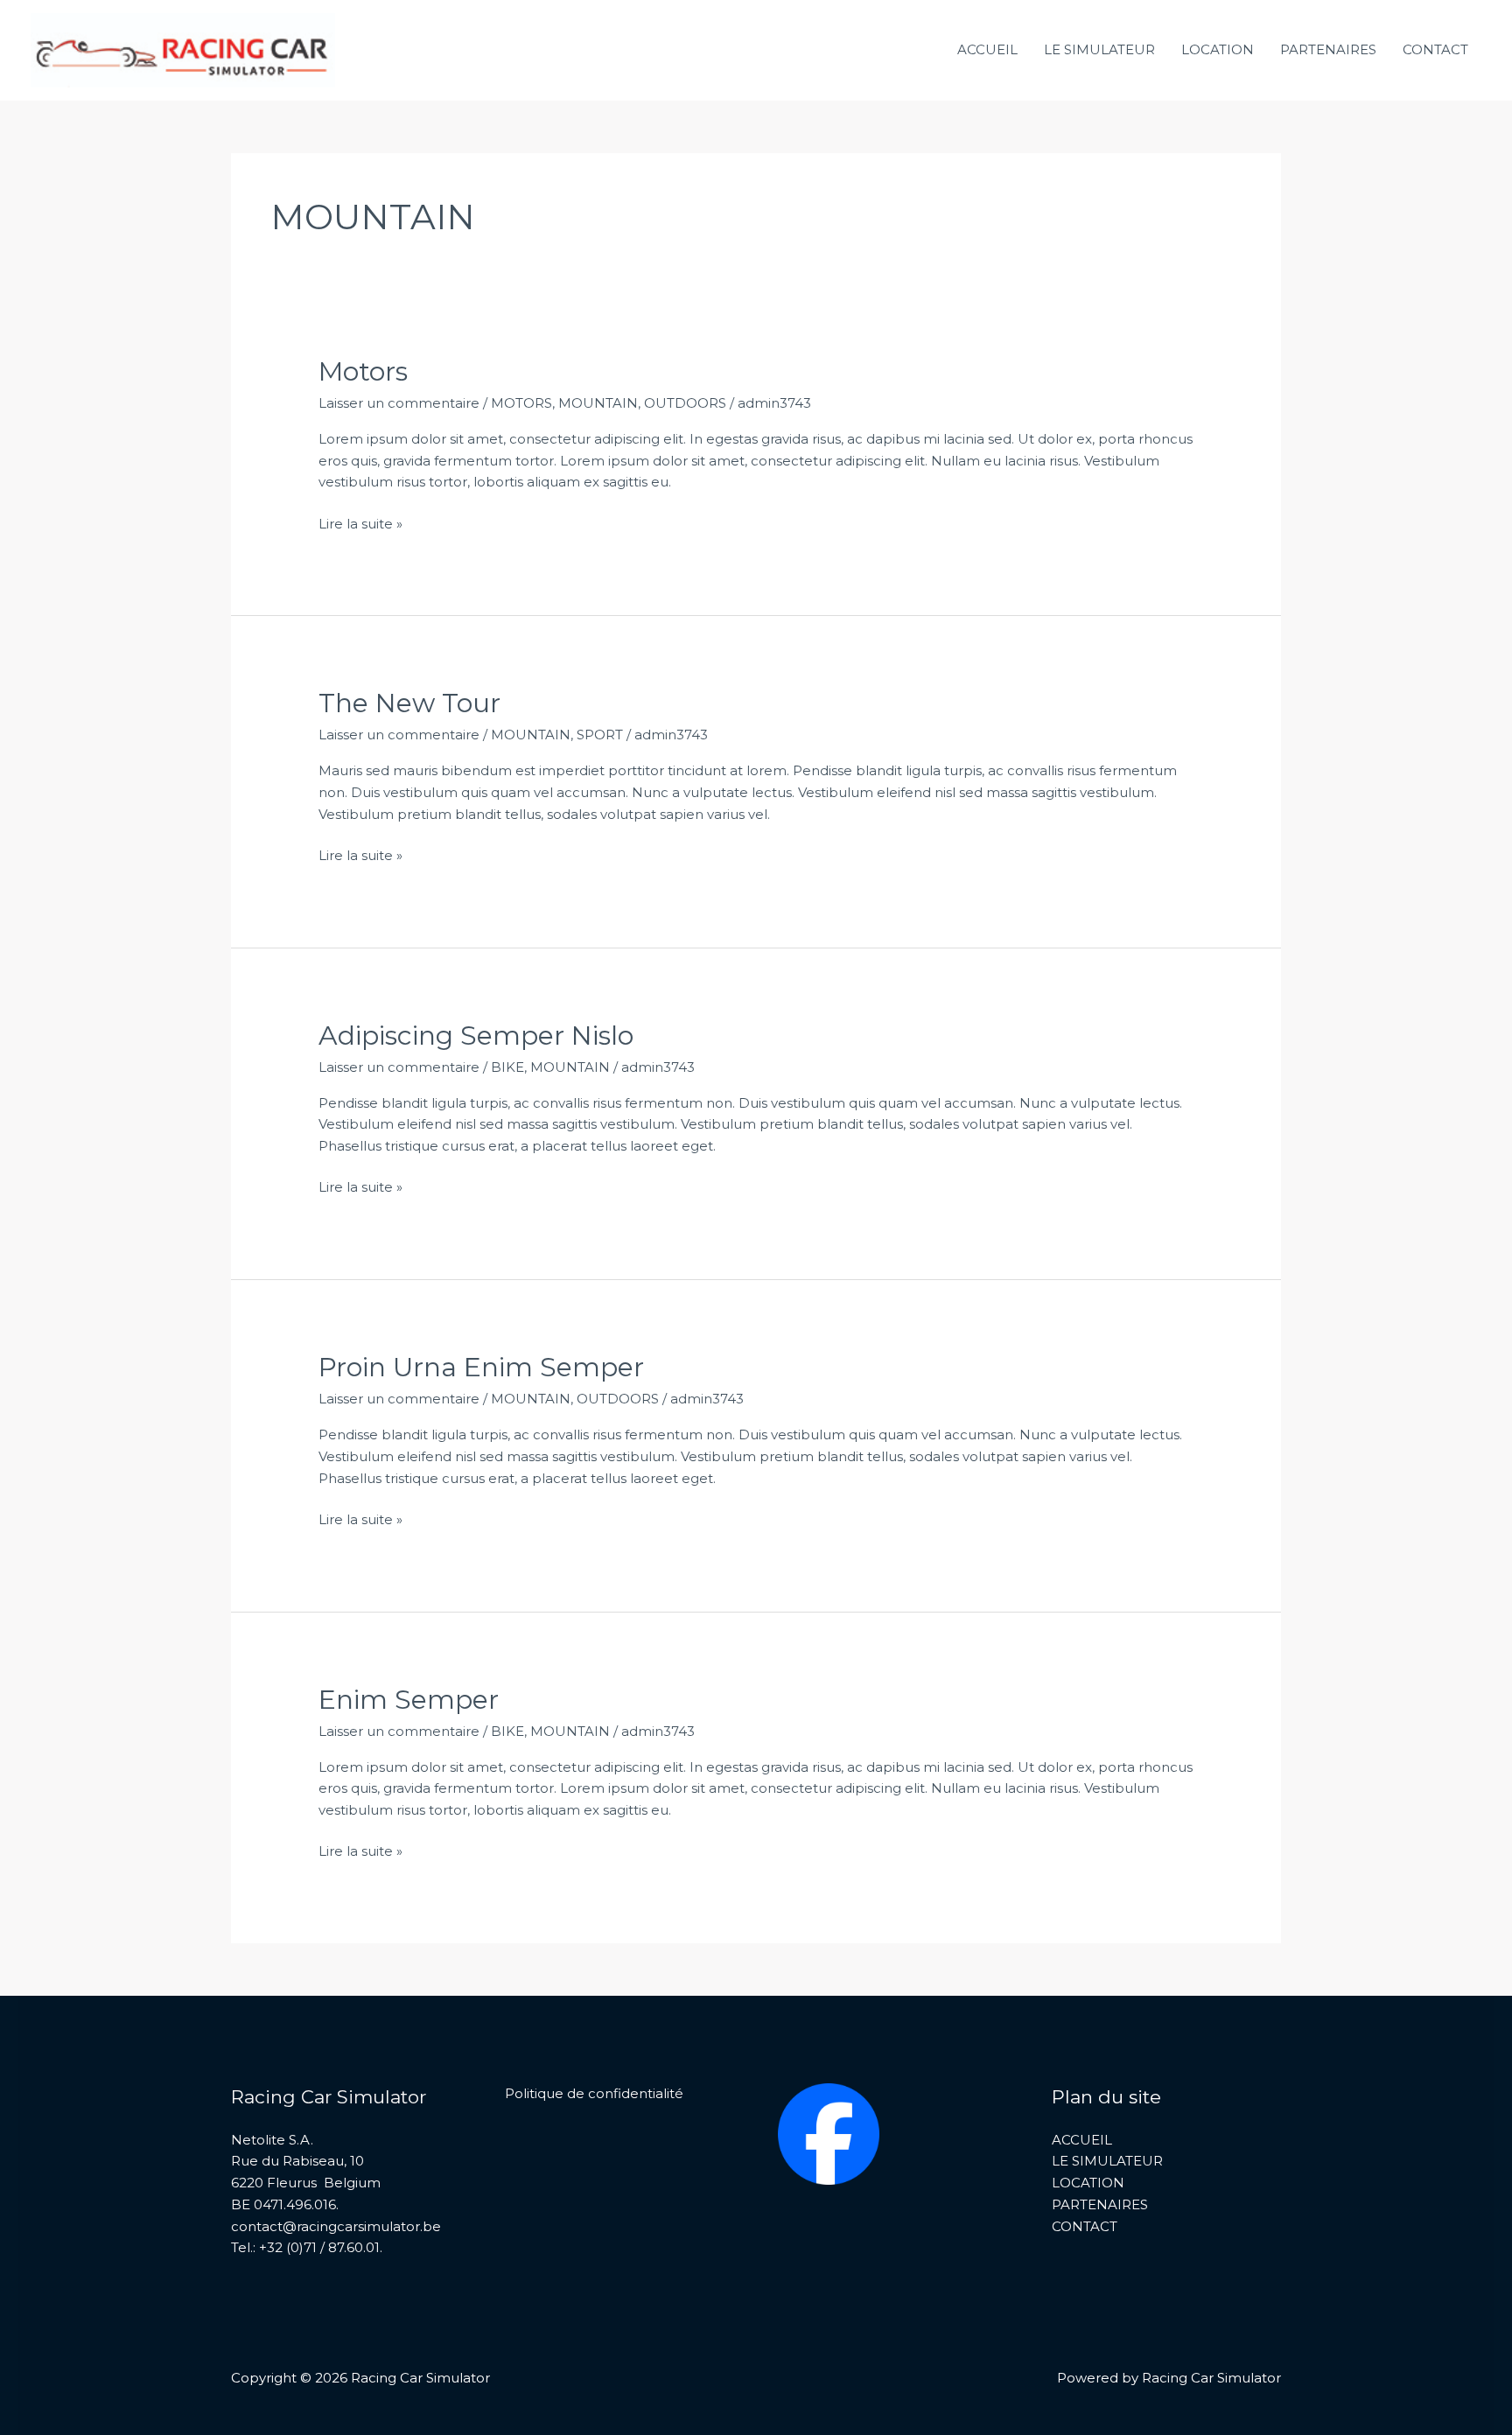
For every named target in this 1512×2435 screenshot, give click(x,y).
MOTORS (521, 403)
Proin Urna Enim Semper (481, 1367)
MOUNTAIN (598, 403)
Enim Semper (409, 1700)
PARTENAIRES (1328, 49)
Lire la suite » (360, 523)
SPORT (600, 735)
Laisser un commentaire (399, 403)
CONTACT (1435, 49)
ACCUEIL (987, 49)
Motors (363, 371)
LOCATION (1218, 49)
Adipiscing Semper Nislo (476, 1036)
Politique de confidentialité (594, 2093)
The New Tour (409, 703)
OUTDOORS (685, 403)
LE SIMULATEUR (1099, 49)
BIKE (507, 1067)
